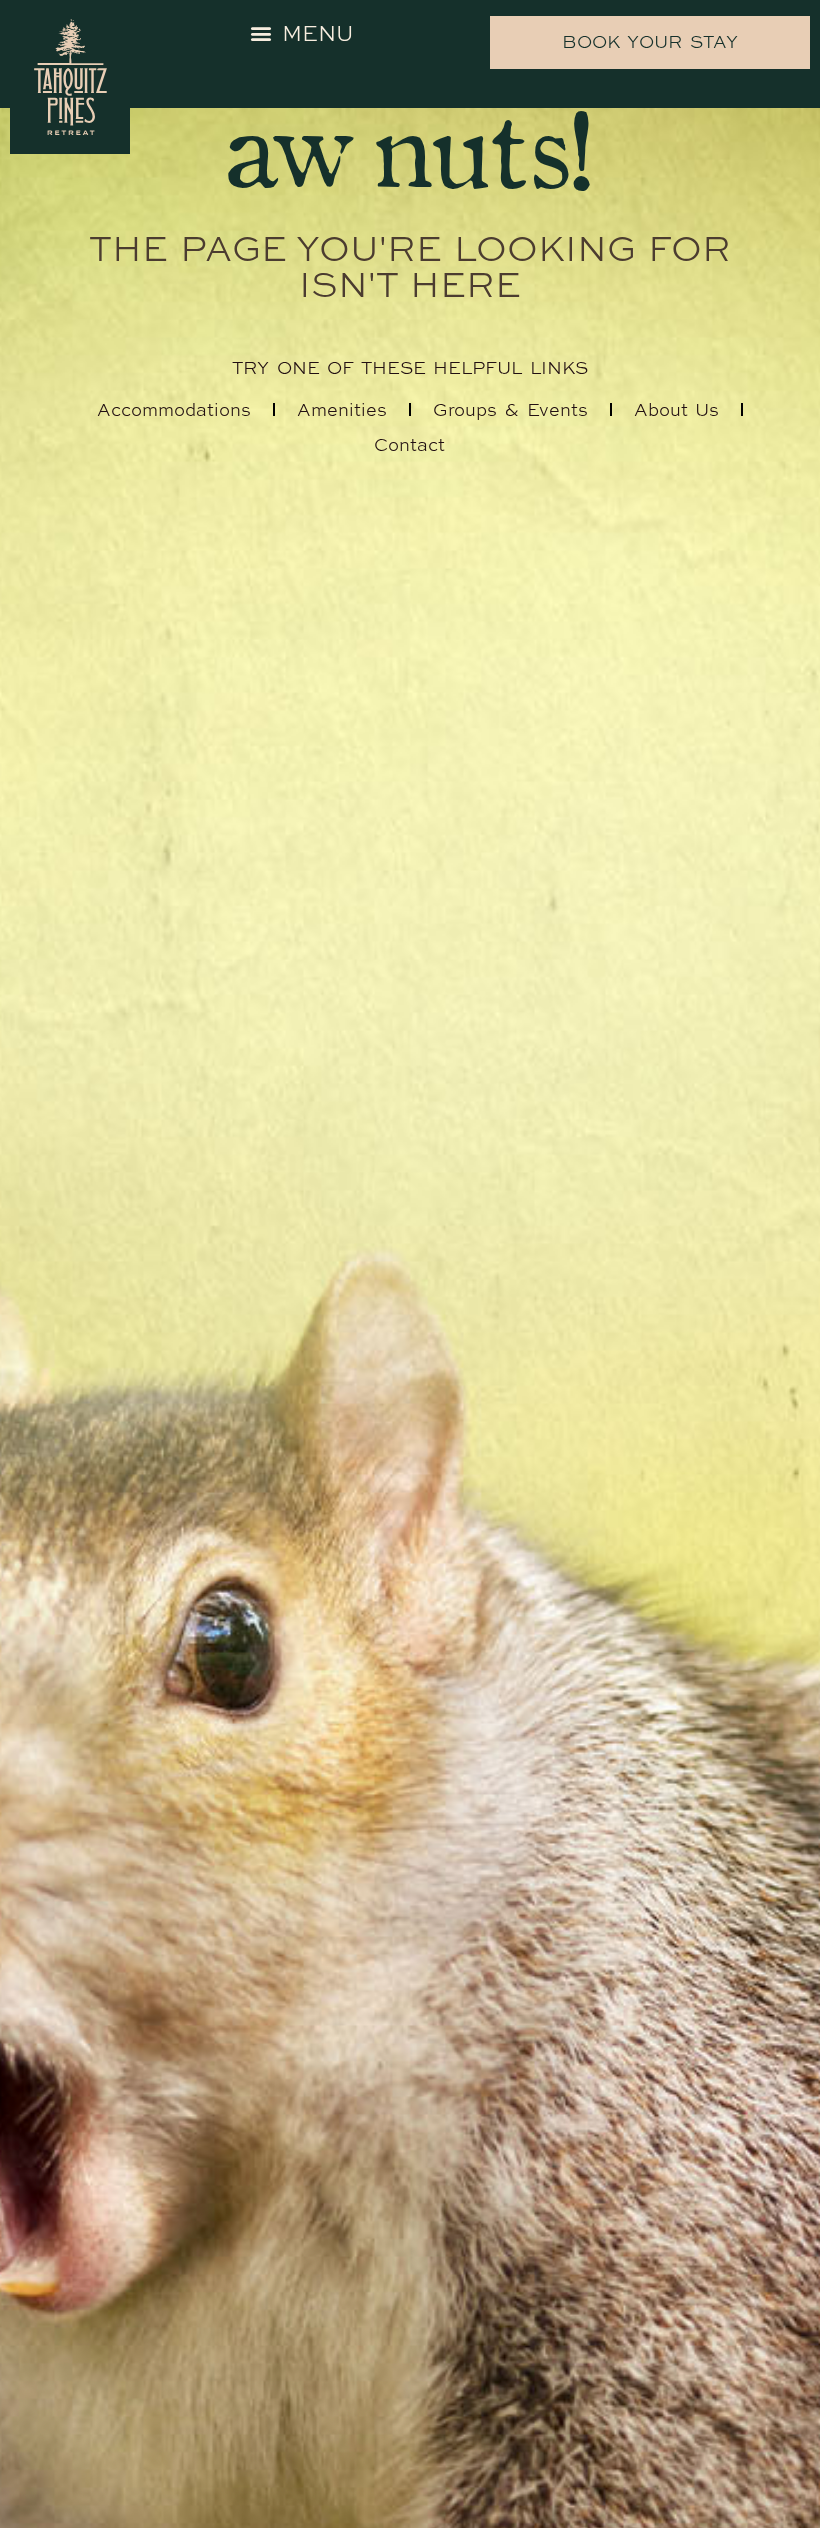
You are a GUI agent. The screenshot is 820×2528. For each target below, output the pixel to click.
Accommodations (174, 409)
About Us (677, 409)
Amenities (342, 409)
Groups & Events (510, 409)
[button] (302, 32)
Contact (409, 444)
